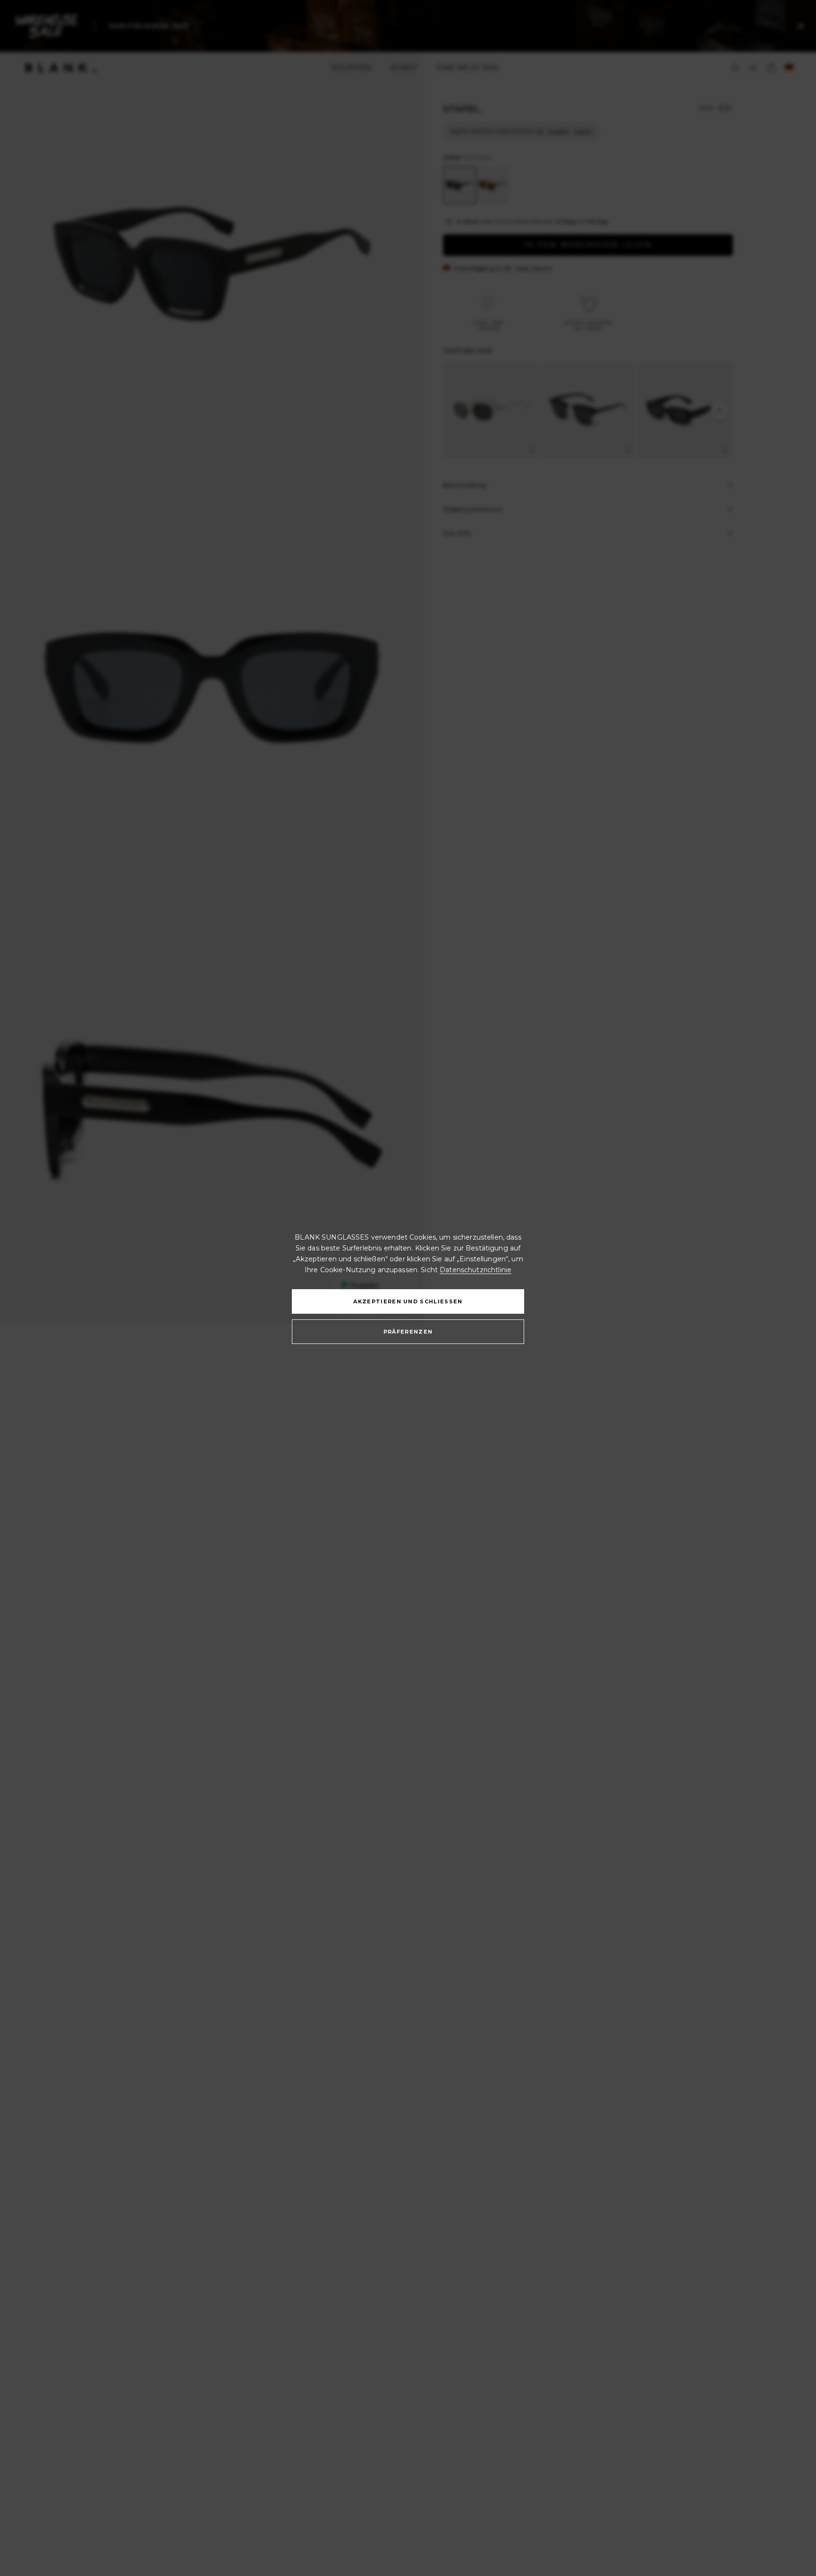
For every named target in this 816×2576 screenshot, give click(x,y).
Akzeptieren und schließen (408, 1301)
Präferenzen (408, 1332)
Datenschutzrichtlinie (476, 1270)
